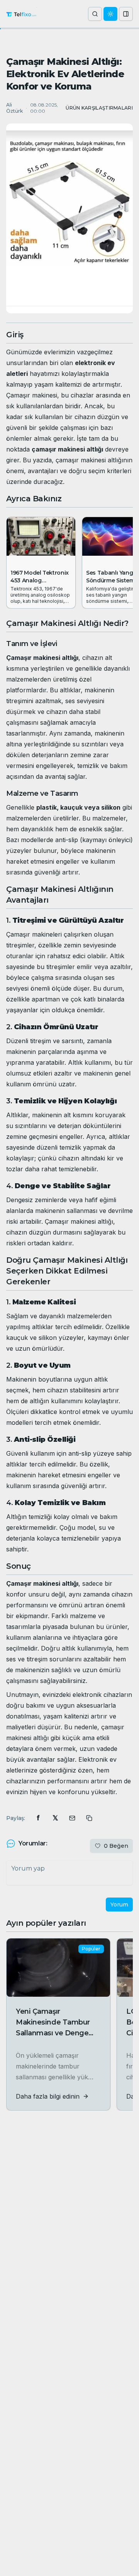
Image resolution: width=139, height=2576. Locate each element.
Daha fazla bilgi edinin (48, 2096)
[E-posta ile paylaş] (72, 1818)
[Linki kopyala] (89, 1818)
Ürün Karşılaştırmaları (99, 108)
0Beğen (116, 1846)
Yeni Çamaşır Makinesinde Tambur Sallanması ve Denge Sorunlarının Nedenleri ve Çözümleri (54, 2033)
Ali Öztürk (14, 108)
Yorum (119, 1905)
